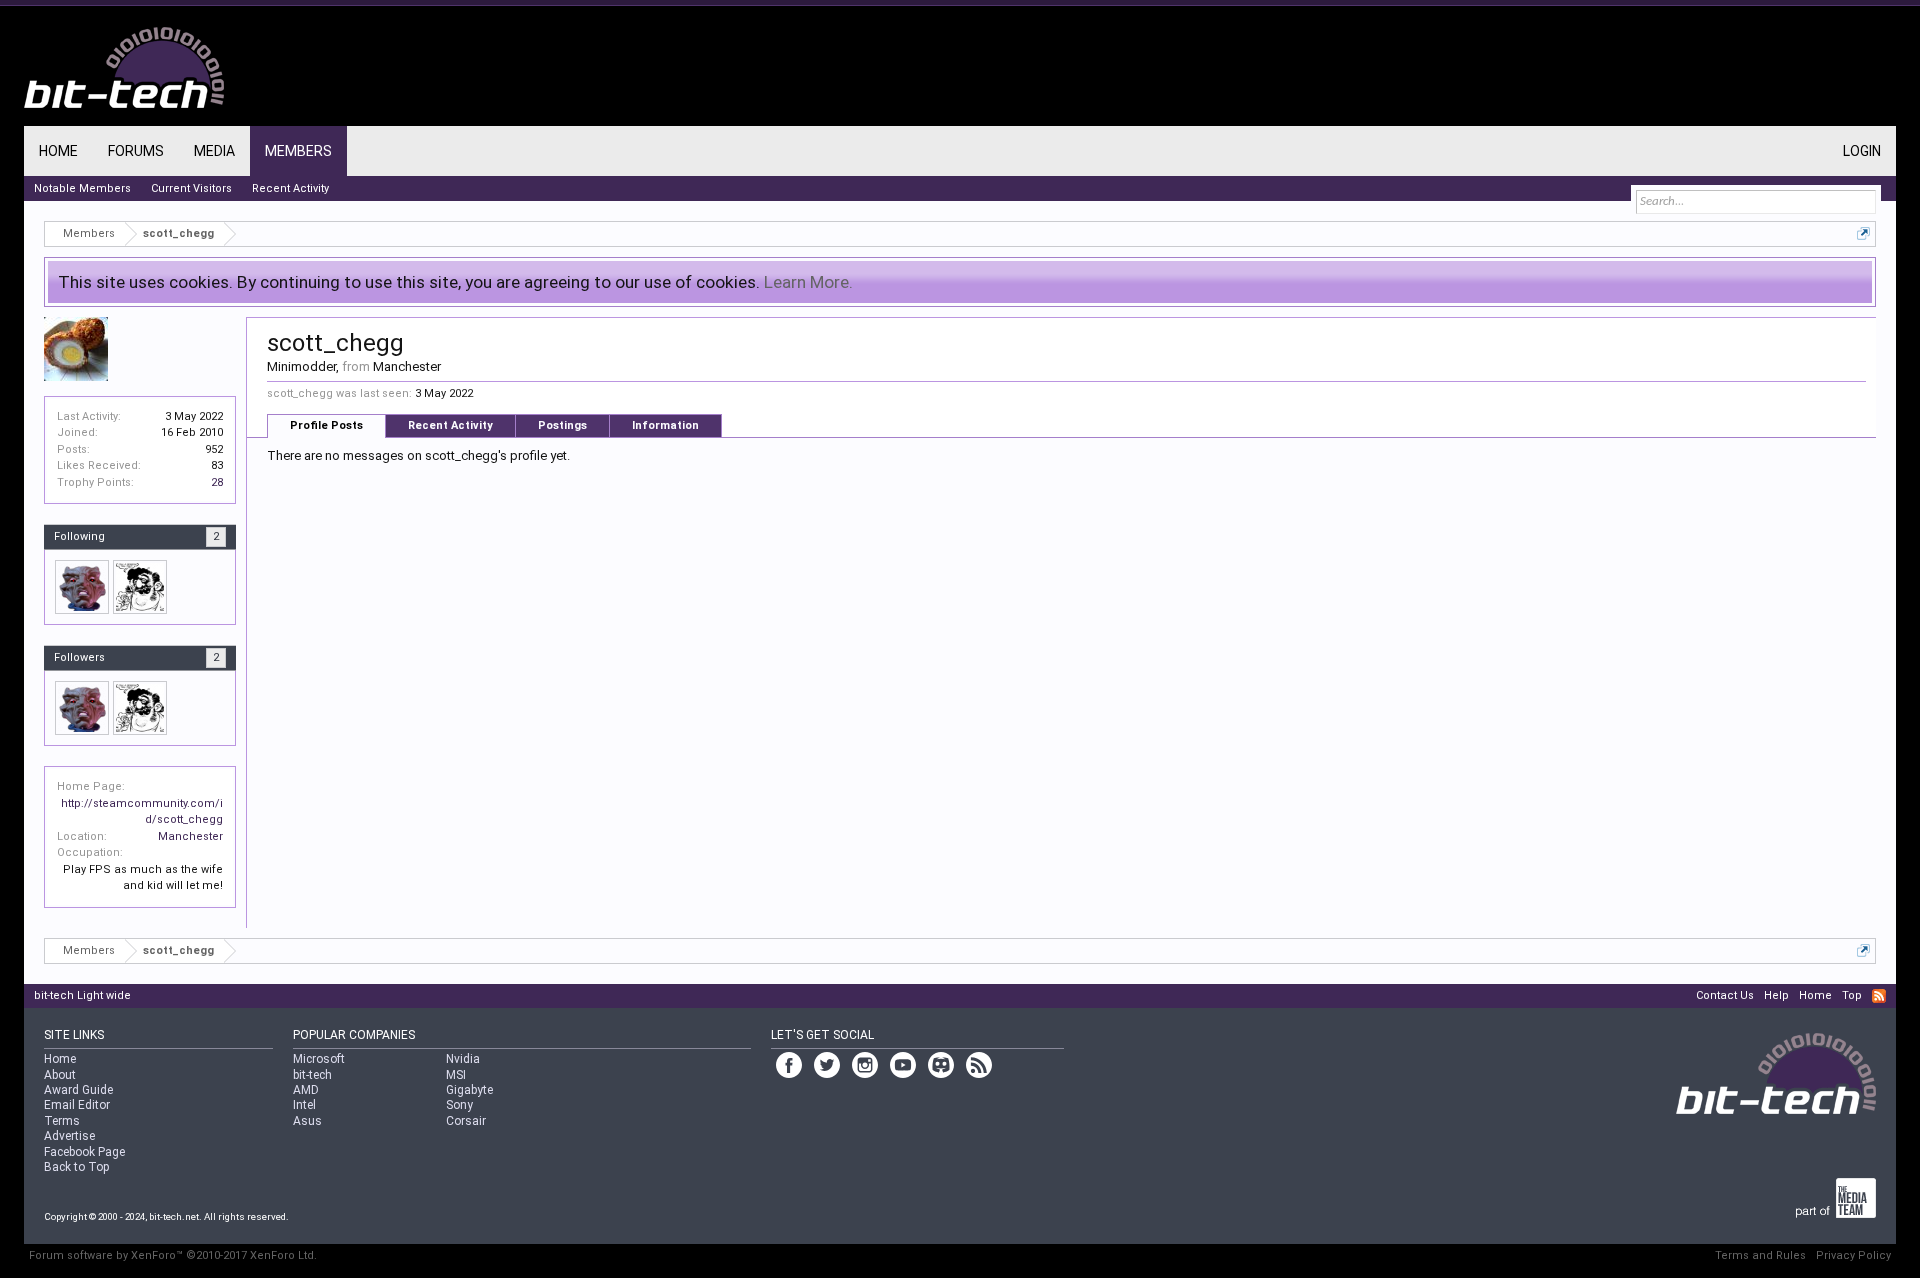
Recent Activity (450, 425)
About (60, 1075)
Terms (62, 1121)
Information (665, 425)
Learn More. (808, 282)
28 (217, 482)
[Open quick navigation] (1863, 233)
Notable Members (82, 188)
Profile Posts (326, 425)
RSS (1879, 996)
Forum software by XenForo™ (173, 1255)
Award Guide (78, 1090)
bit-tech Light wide (82, 995)
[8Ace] (140, 587)
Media (214, 151)
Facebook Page (84, 1152)
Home (58, 151)
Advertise (69, 1136)
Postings (562, 425)
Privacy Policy (1853, 1255)
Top (1852, 995)
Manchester (190, 836)
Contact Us (1725, 995)
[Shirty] (82, 587)
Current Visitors (191, 188)
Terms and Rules (1760, 1255)
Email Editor (77, 1105)
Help (1776, 995)
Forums (136, 151)
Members (298, 151)
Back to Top (76, 1167)
